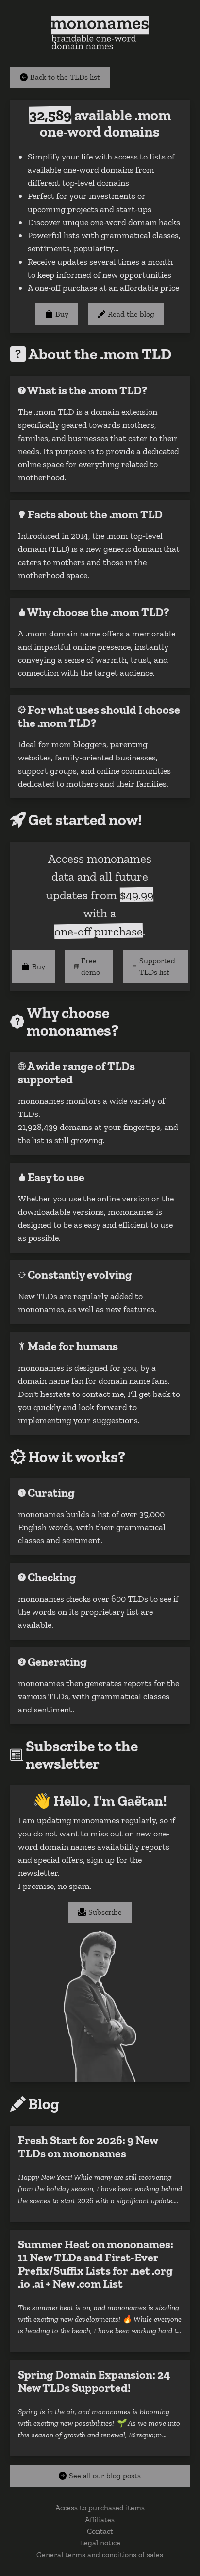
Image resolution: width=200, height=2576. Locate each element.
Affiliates (100, 2519)
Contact (100, 2531)
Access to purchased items (100, 2508)
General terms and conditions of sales (100, 2554)
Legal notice (100, 2543)
